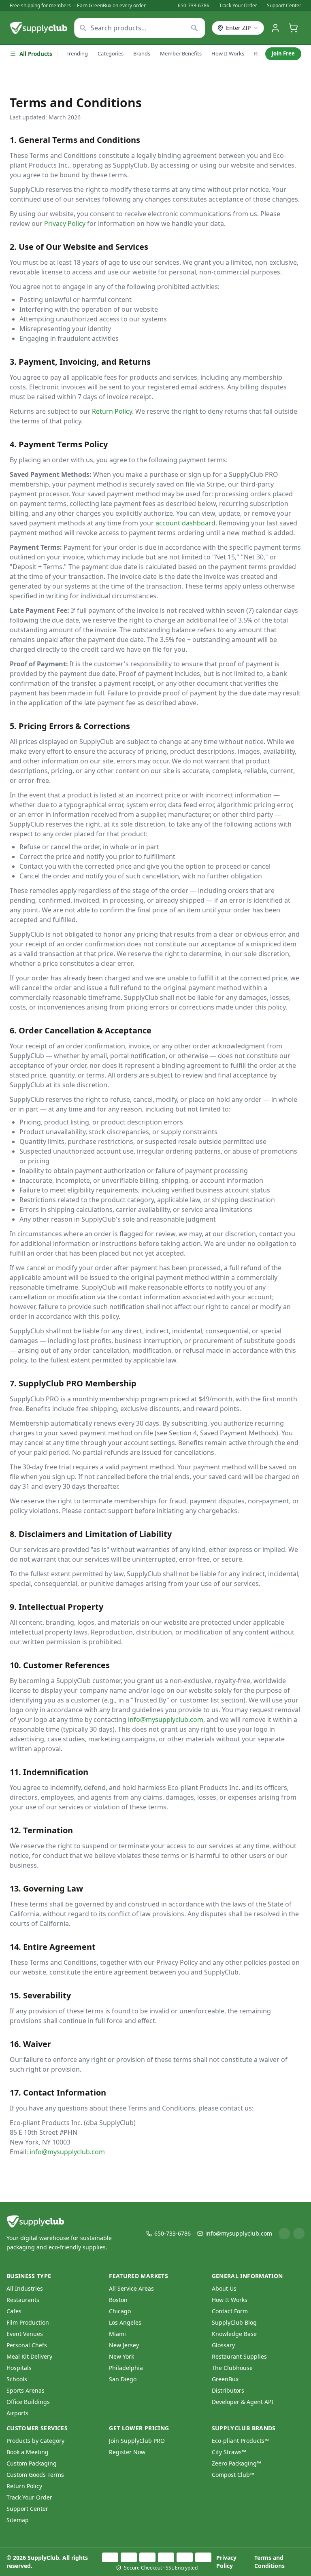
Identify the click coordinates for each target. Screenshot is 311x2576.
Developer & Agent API (243, 2402)
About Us (224, 2288)
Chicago (120, 2311)
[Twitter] (299, 2234)
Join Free (283, 53)
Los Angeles (125, 2322)
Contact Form (230, 2311)
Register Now (127, 2452)
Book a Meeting (28, 2452)
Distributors (228, 2390)
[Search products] (195, 28)
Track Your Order (238, 6)
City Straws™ (229, 2452)
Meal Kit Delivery (29, 2356)
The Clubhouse (232, 2368)
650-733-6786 (194, 6)
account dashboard (185, 523)
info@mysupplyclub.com (166, 1719)
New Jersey (124, 2345)
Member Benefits (181, 53)
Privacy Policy (65, 223)
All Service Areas (131, 2288)
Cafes (14, 2311)
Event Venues (25, 2334)
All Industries (25, 2288)
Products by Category (35, 2441)
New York (121, 2356)
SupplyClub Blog (234, 2322)
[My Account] (275, 28)
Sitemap (18, 2520)
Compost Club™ (233, 2475)
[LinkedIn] (284, 2234)
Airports (17, 2413)
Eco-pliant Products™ (240, 2441)
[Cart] (293, 28)
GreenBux (225, 2379)
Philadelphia (126, 2368)
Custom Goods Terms (35, 2475)
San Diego (123, 2379)
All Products (36, 54)
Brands (142, 53)
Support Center (284, 6)
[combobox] (140, 28)
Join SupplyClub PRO (137, 2441)
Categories (111, 53)
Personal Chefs (27, 2345)
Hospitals (19, 2368)
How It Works (228, 53)
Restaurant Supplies (239, 2356)
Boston (118, 2300)
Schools (17, 2379)
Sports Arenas (26, 2390)
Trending (77, 53)
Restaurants (23, 2300)
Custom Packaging (32, 2463)
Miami (117, 2334)
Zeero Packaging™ (236, 2463)
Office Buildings (28, 2402)
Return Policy (112, 411)
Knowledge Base (234, 2334)
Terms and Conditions (269, 2562)
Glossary (223, 2345)
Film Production (28, 2322)
